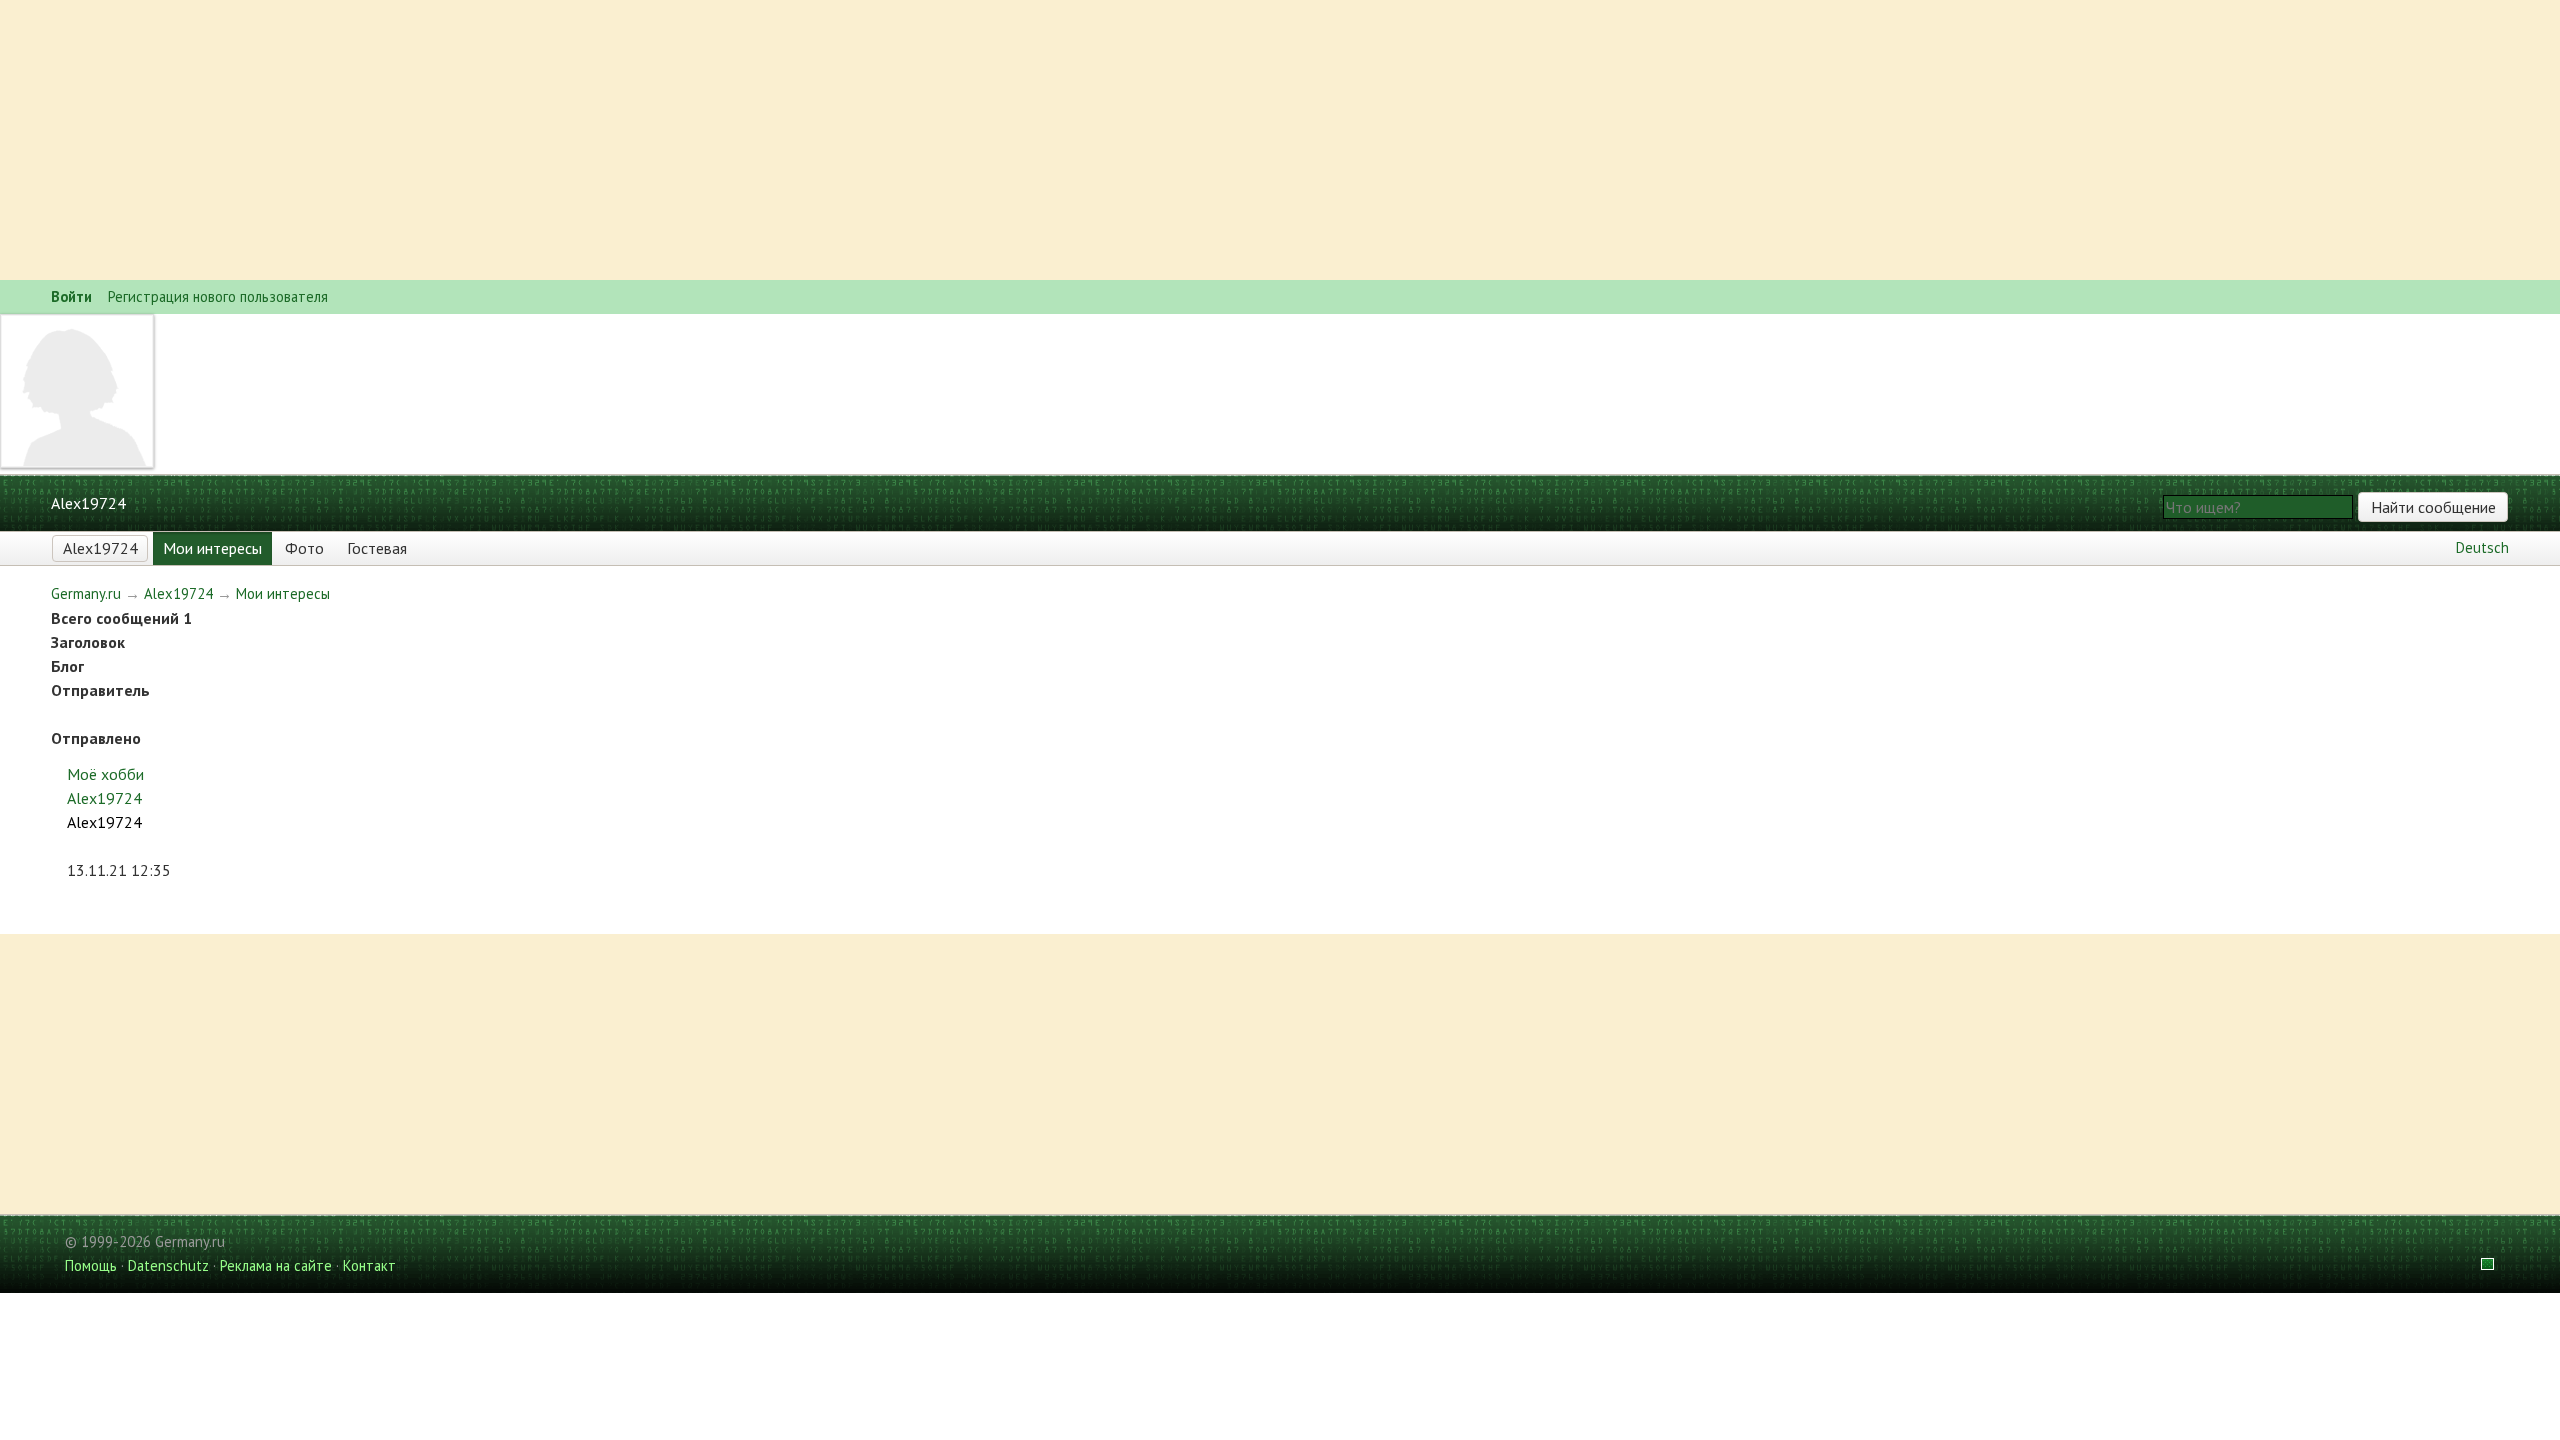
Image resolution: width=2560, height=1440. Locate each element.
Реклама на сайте (276, 1265)
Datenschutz (168, 1265)
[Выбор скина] (2480, 1265)
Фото (304, 548)
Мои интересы (212, 548)
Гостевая (377, 548)
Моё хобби (105, 774)
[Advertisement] (600, 140)
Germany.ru (86, 593)
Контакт (369, 1265)
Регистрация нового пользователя (218, 296)
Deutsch (2482, 547)
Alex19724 (100, 548)
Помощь (91, 1265)
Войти (71, 296)
